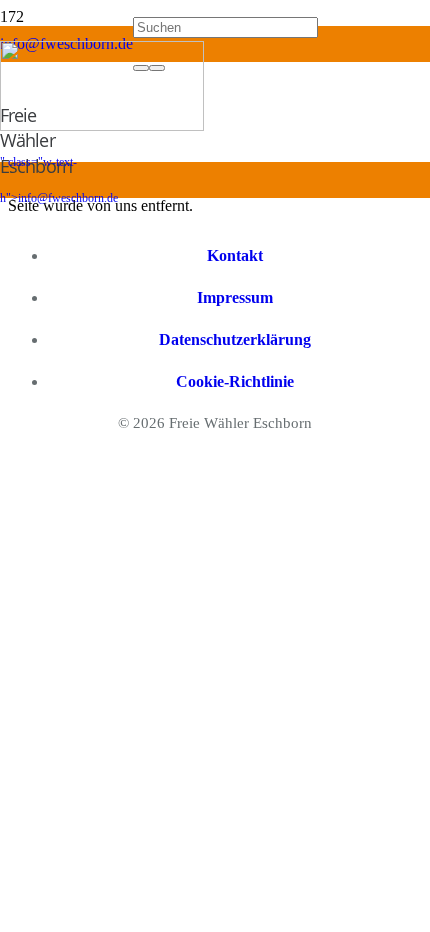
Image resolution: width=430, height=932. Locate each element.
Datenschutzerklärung (235, 339)
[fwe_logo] (102, 125)
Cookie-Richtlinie (235, 381)
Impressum (235, 297)
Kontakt (235, 255)
